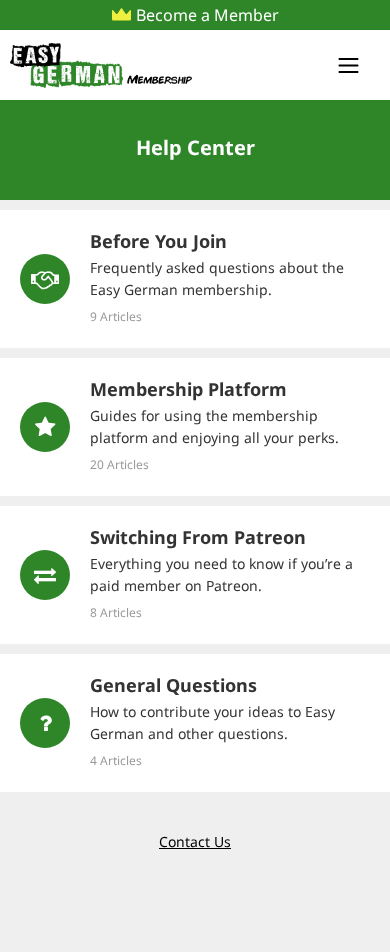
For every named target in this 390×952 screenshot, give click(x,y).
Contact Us (195, 841)
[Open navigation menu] (355, 65)
